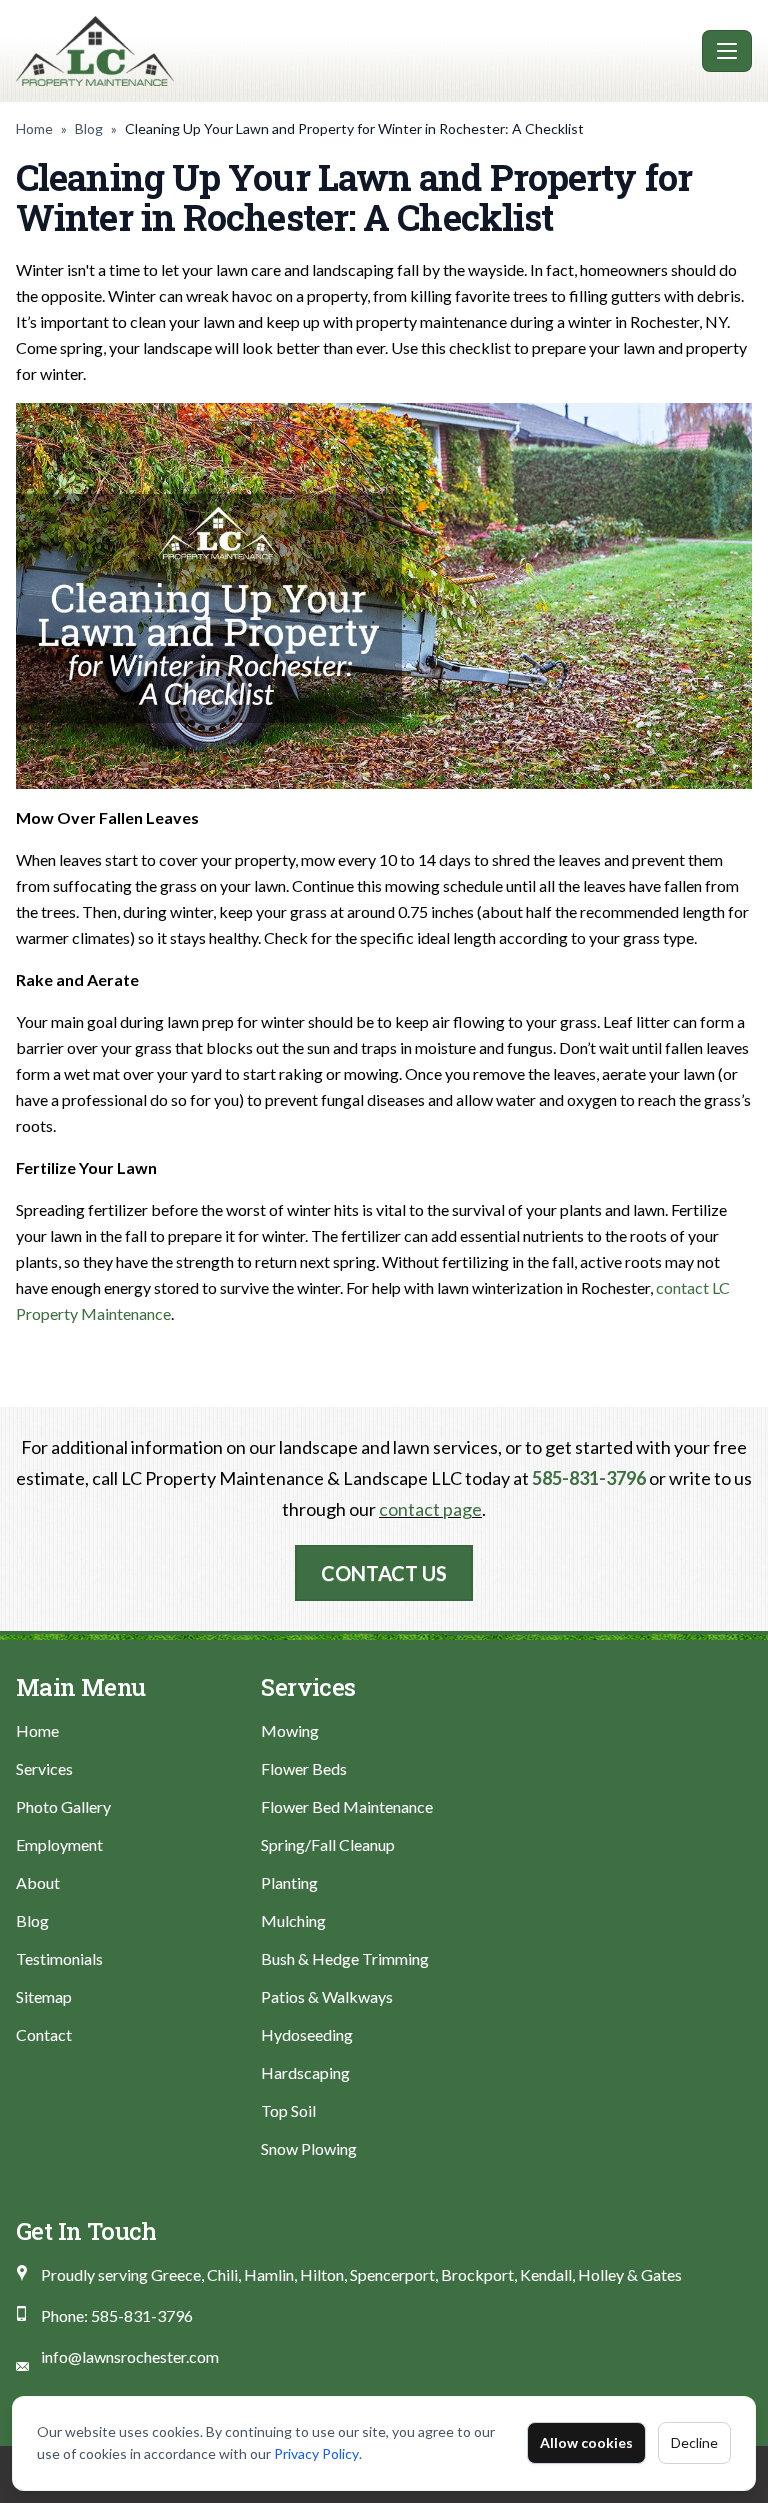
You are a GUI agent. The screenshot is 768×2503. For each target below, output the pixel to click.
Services (44, 1768)
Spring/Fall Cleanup (328, 1844)
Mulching (293, 1920)
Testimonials (59, 1958)
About (38, 1882)
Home (34, 128)
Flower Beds (304, 1768)
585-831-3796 (589, 1478)
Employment (59, 1844)
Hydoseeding (307, 2034)
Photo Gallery (63, 1806)
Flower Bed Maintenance (347, 1806)
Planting (289, 1882)
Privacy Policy (316, 2453)
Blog (89, 128)
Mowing (290, 1730)
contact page (430, 1509)
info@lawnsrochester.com (130, 2356)
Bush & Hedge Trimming (345, 1958)
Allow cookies (586, 2442)
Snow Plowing (309, 2148)
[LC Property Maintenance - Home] (355, 51)
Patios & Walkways (327, 1996)
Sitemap (44, 1996)
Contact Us (384, 1573)
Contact (44, 2034)
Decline (694, 2442)
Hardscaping (305, 2072)
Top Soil (288, 2110)
